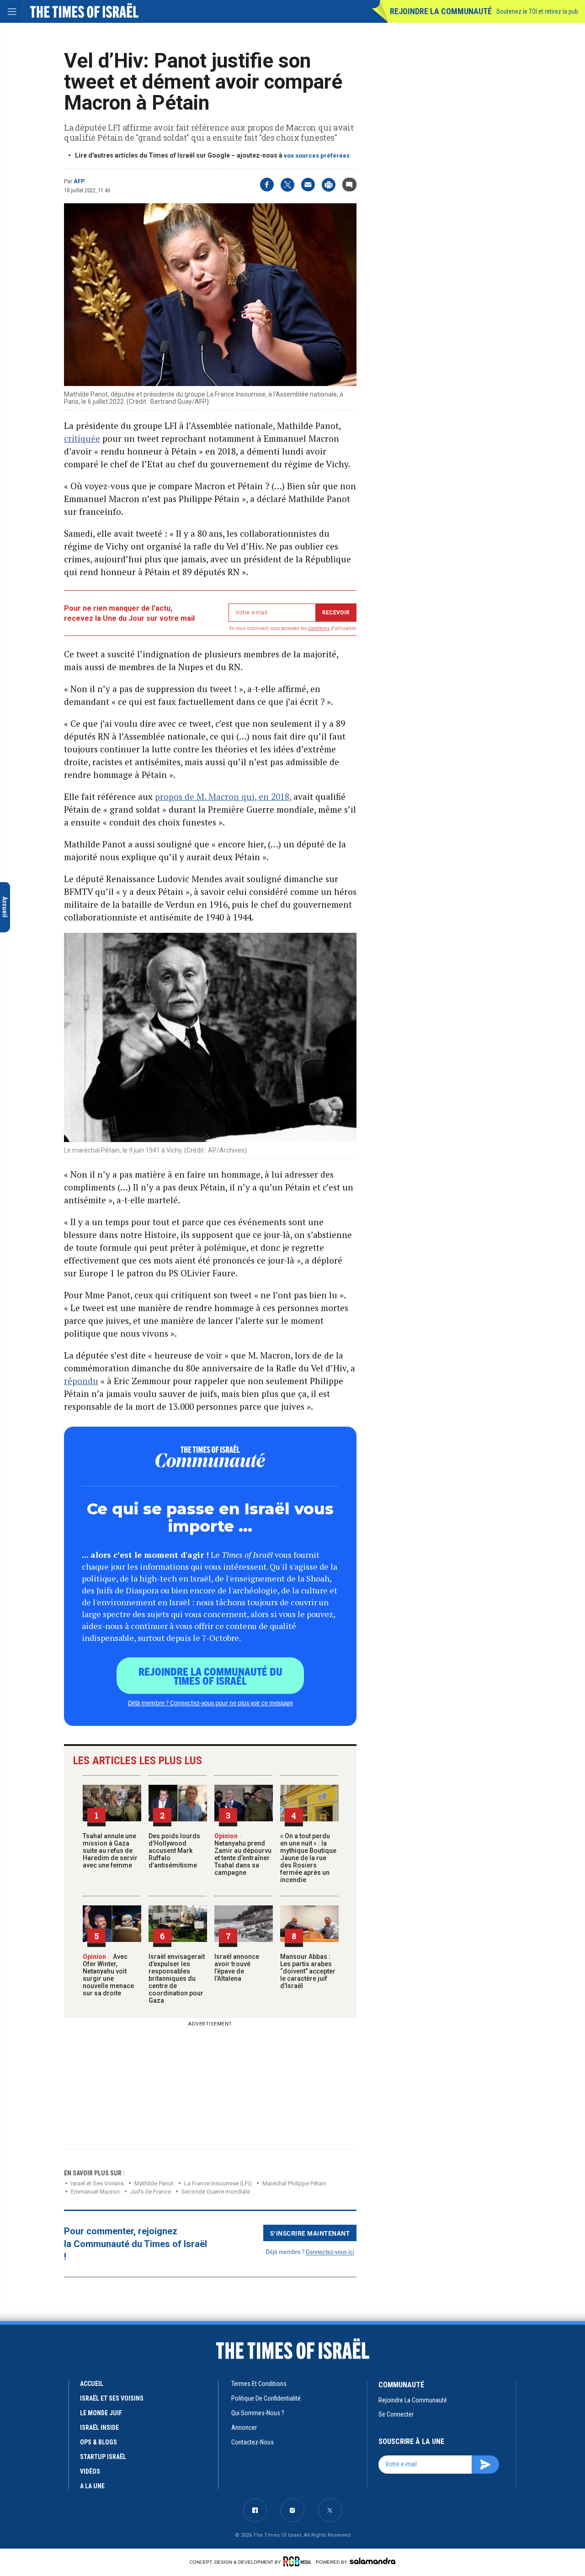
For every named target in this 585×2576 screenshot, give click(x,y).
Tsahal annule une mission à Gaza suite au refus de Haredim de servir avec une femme (110, 1851)
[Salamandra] (372, 2561)
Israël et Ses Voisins (97, 2183)
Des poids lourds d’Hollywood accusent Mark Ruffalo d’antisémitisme (174, 1851)
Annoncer (244, 2428)
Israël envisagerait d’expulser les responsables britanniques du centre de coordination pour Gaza (177, 1978)
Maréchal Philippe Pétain (294, 2183)
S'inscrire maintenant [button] (310, 2233)
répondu (81, 1381)
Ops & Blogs (98, 2442)
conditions (319, 628)
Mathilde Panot (154, 2183)
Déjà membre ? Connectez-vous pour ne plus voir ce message (210, 1703)
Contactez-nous (253, 2442)
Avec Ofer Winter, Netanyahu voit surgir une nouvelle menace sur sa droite (108, 1975)
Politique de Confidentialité (266, 2398)
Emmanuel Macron (95, 2192)
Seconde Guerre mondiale (216, 2192)
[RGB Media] (299, 2561)
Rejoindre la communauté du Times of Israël (210, 1676)
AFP (79, 181)
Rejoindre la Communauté (441, 11)
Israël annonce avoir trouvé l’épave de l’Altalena (237, 1968)
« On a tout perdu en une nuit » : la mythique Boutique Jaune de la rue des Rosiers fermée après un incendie (308, 1858)
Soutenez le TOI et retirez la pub (537, 11)
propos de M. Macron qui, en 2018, (223, 796)
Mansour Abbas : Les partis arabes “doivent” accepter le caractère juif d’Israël (308, 1971)
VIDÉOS (90, 2471)
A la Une (92, 2486)
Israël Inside (99, 2428)
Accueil (92, 2384)
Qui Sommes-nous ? (258, 2413)
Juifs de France (151, 2192)
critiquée (82, 438)
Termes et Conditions (259, 2384)
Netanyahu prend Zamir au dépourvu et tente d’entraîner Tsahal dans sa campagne (243, 1854)
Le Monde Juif (101, 2413)
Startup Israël (103, 2457)
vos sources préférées (317, 156)
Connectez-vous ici (330, 2251)
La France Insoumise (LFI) (218, 2183)
